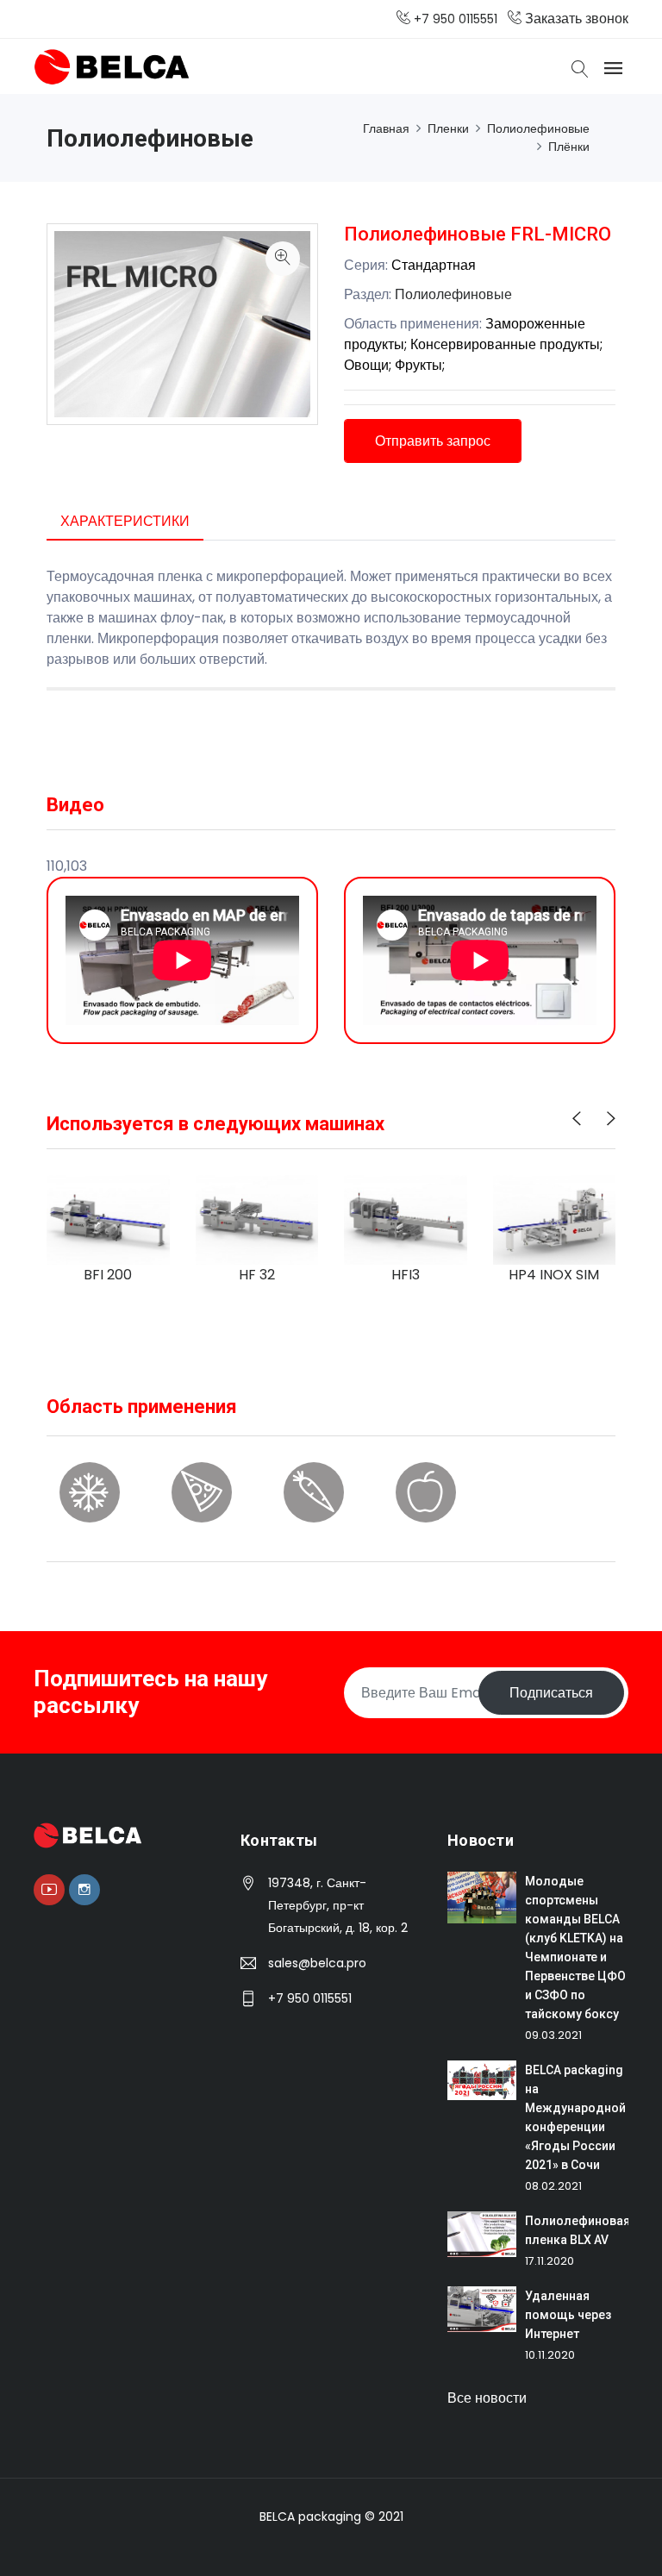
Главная (386, 128)
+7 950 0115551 (310, 1998)
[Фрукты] (426, 1505)
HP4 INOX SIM (554, 1274)
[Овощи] (314, 1505)
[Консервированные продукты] (202, 1505)
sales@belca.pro (317, 1963)
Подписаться (551, 1693)
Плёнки (569, 147)
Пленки (448, 128)
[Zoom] (283, 259)
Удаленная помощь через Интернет (568, 2315)
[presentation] (577, 1119)
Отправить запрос (433, 441)
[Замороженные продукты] (90, 1505)
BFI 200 (108, 1274)
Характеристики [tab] (125, 521)
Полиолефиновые (538, 128)
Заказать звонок (575, 19)
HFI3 (406, 1274)
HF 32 (257, 1274)
